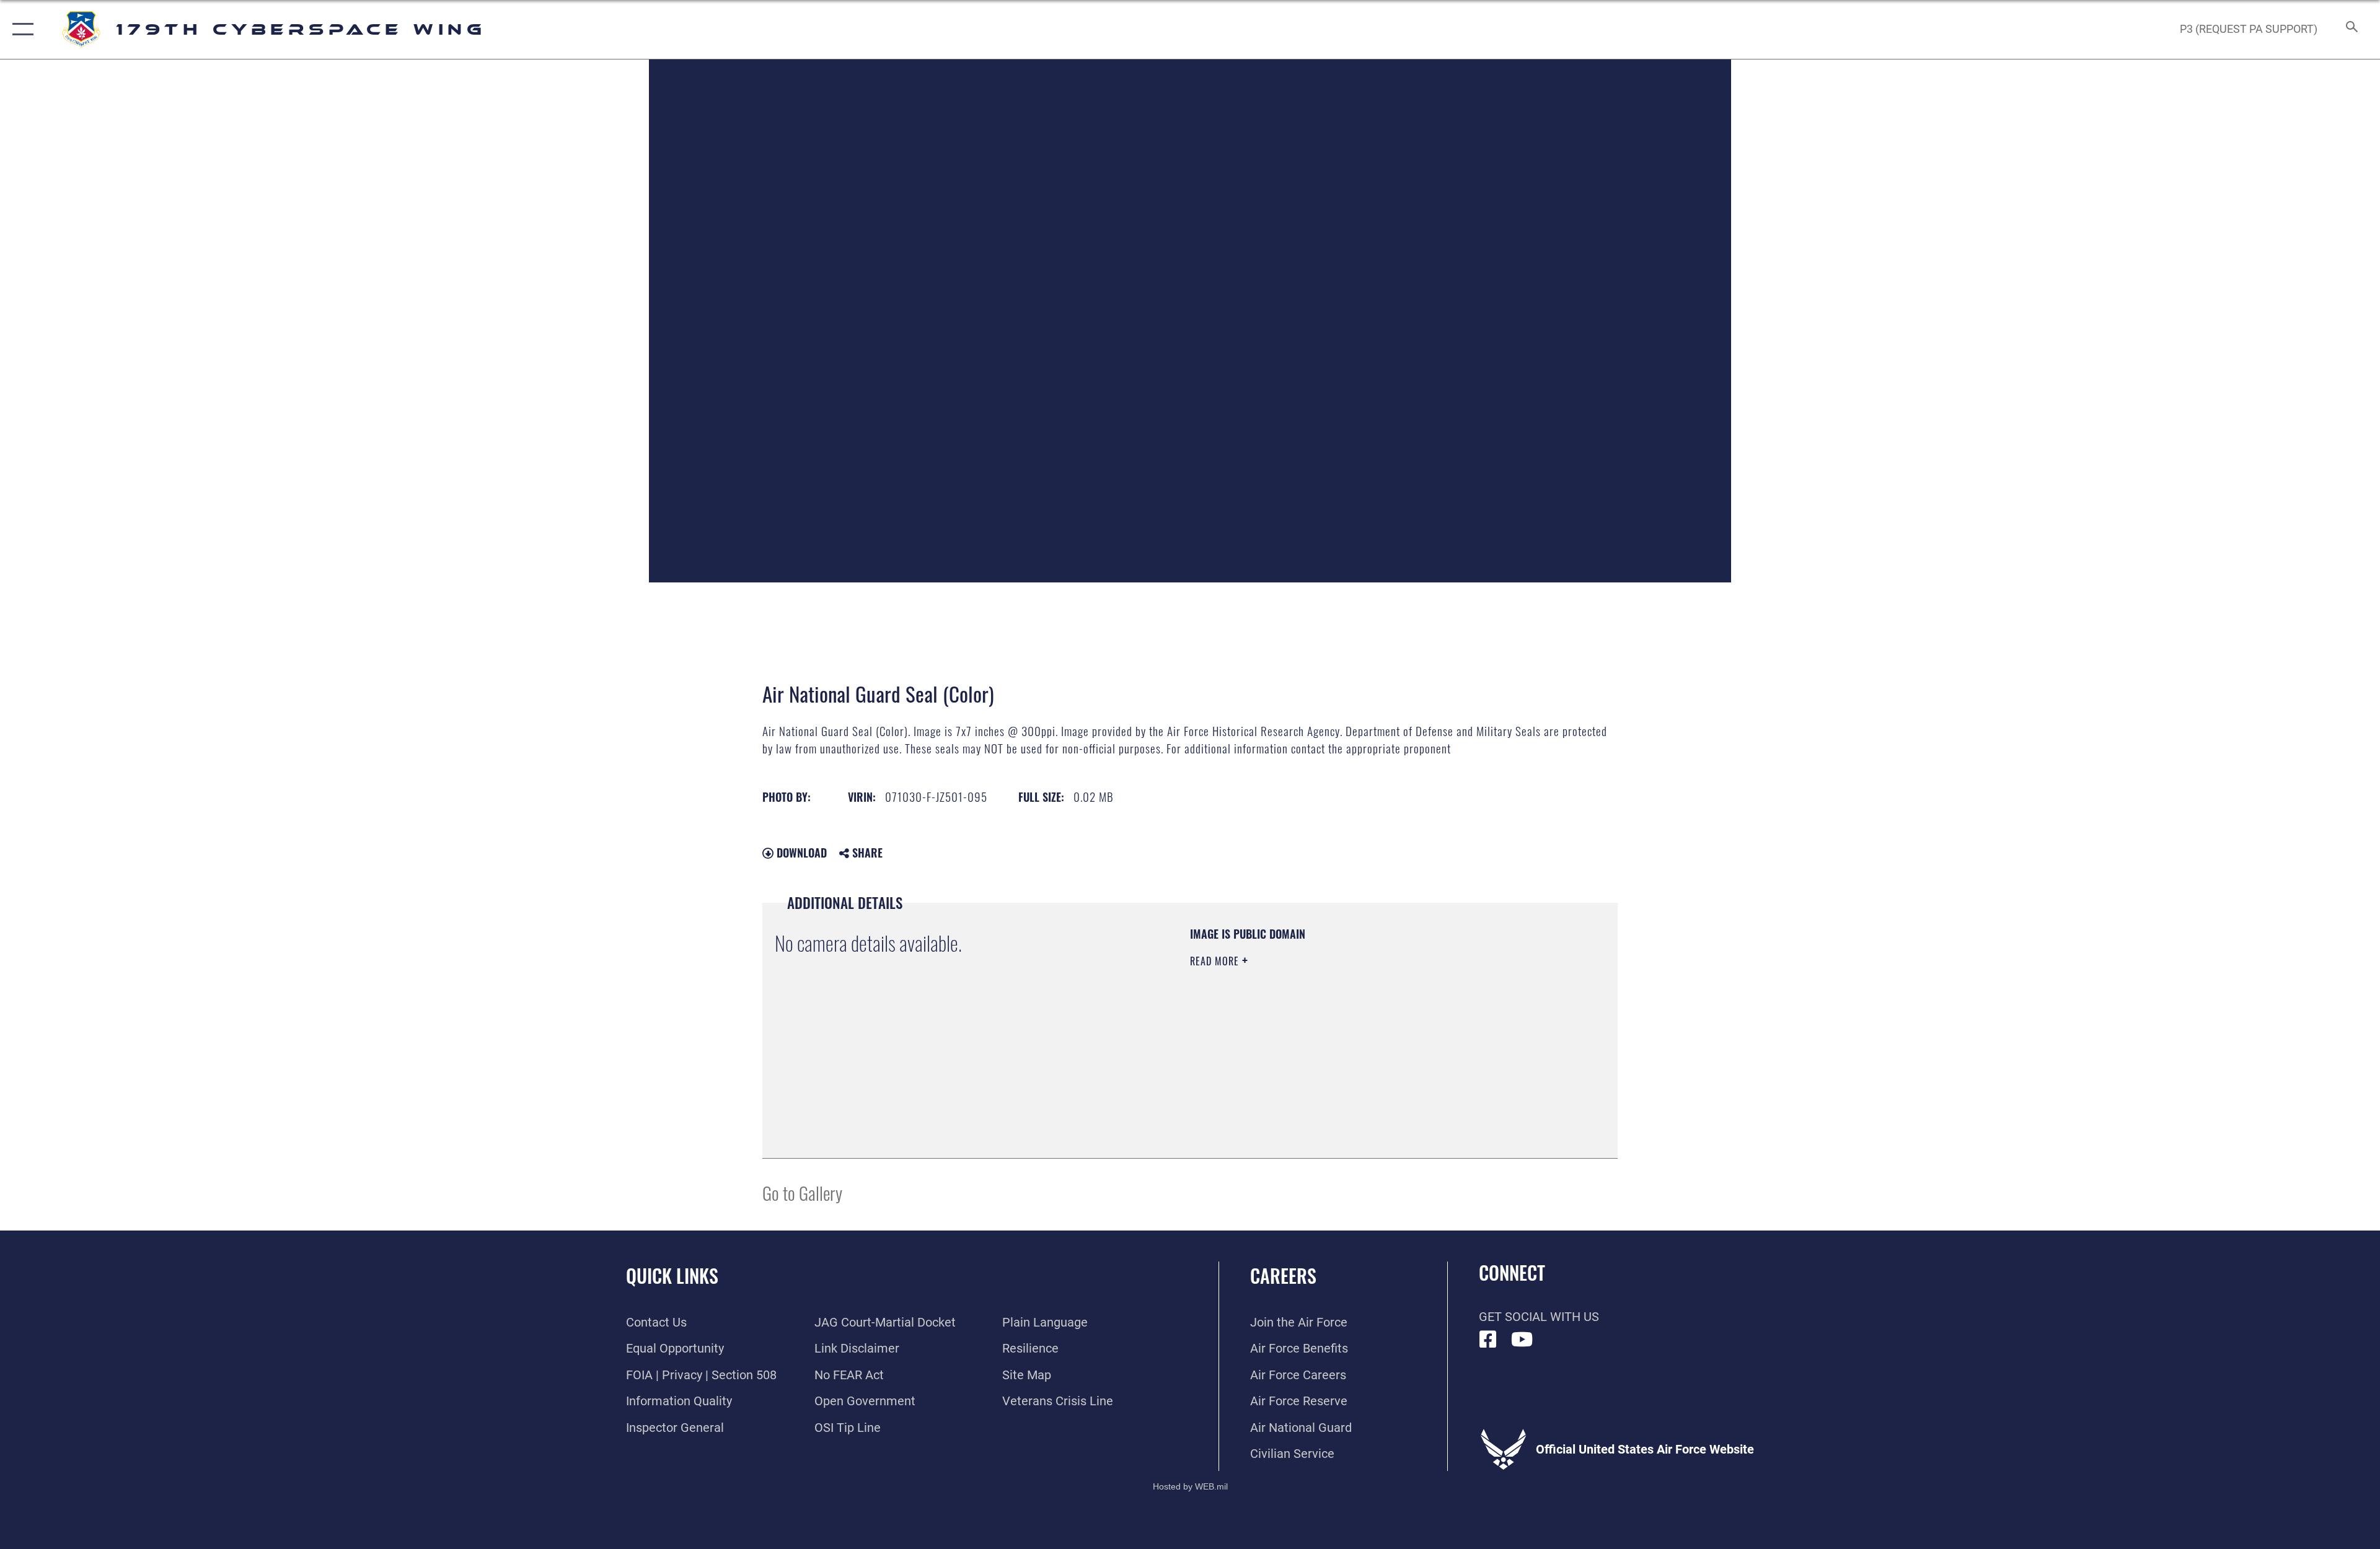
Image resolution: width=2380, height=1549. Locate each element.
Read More (1216, 961)
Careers (1283, 1275)
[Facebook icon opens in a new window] (1488, 1340)
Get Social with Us (1539, 1317)
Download (800, 853)
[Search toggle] (2351, 29)
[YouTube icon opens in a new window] (1522, 1340)
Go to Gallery (802, 1192)
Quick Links (672, 1275)
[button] (20, 29)
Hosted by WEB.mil (1190, 1486)
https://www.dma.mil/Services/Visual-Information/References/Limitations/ (1335, 1040)
